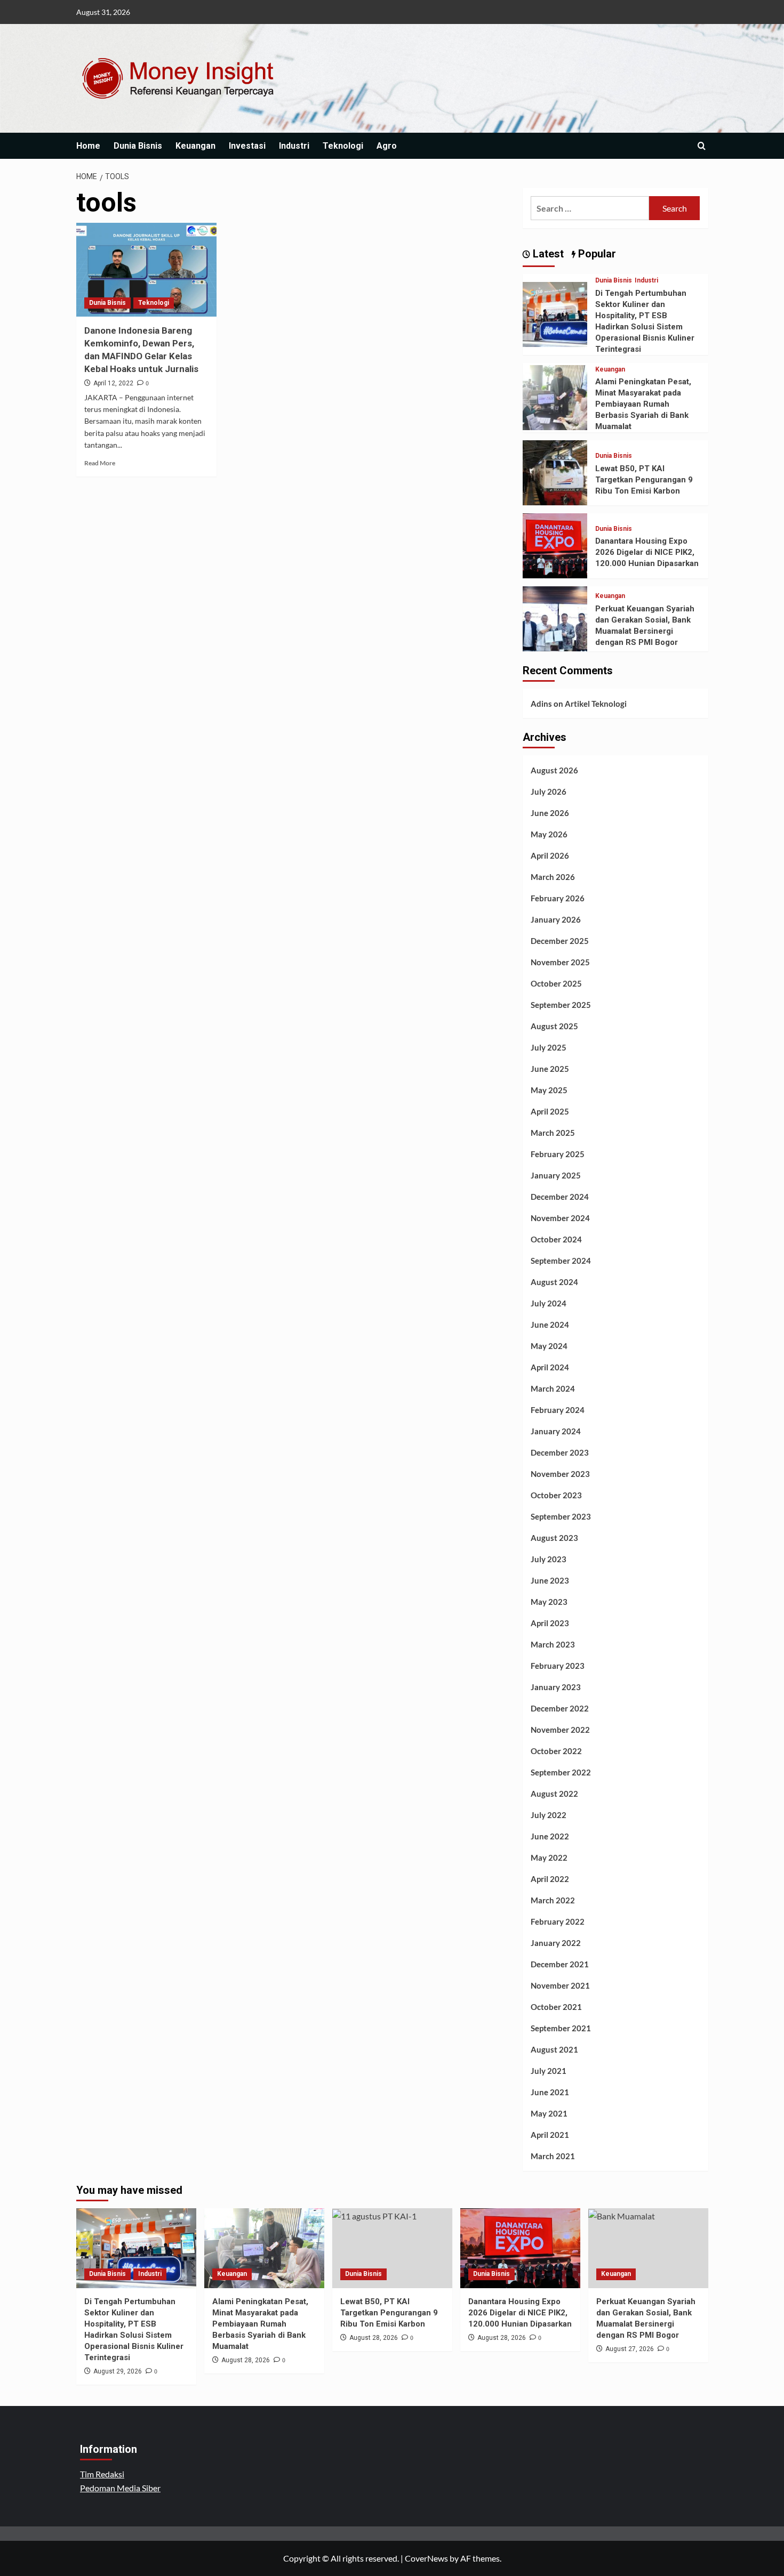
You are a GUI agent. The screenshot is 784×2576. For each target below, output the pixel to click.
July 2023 (549, 1559)
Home (88, 146)
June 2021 (550, 2092)
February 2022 (558, 1921)
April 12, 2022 (113, 383)
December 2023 (560, 1452)
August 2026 (554, 770)
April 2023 (550, 1623)
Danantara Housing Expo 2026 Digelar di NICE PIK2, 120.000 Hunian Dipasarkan (647, 552)
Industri (294, 146)
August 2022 (554, 1794)
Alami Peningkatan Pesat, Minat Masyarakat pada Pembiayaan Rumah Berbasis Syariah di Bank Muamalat (643, 404)
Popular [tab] (596, 254)
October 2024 (556, 1239)
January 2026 (556, 919)
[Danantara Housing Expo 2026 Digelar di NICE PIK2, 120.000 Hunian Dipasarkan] (555, 544)
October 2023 (556, 1495)
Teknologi (343, 146)
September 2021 (561, 2028)
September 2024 (561, 1261)
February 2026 (558, 898)
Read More (100, 463)
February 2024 (558, 1410)
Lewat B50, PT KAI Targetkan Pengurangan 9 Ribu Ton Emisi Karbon (644, 480)
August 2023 (554, 1538)
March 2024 (553, 1388)
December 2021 (560, 1964)
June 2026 (550, 813)
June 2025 (550, 1069)
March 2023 (553, 1644)
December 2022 (560, 1708)
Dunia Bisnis (138, 146)
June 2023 (550, 1580)
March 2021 (553, 2156)
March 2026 (553, 877)
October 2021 (556, 2007)
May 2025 (549, 1090)
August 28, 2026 (246, 2360)
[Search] (702, 146)
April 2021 (550, 2135)
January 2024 (556, 1431)
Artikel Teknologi (596, 704)
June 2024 (550, 1325)
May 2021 (549, 2113)
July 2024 (549, 1303)
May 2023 (549, 1602)
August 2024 (554, 1282)
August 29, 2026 (118, 2371)
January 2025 (556, 1175)
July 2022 (549, 1815)
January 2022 (556, 1943)
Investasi (247, 146)
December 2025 (560, 941)
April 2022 (550, 1879)
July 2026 (549, 792)
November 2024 (560, 1218)
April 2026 (550, 855)
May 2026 (549, 834)
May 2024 (549, 1346)
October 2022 (556, 1751)
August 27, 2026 (630, 2349)
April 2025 (550, 1111)
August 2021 (554, 2049)
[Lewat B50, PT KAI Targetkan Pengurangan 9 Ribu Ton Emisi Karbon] (555, 471)
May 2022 (549, 1858)
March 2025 (553, 1133)
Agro (387, 146)
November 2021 (560, 1985)
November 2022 (560, 1730)
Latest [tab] (547, 254)
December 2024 (560, 1197)
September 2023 (561, 1516)
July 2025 (549, 1047)
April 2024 (550, 1367)
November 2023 (560, 1474)
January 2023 (556, 1687)
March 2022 (553, 1900)
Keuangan (195, 146)
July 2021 (549, 2071)
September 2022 (561, 1772)
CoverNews (426, 2558)
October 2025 (556, 983)
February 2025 (558, 1154)
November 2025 (560, 962)
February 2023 (558, 1666)
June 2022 (550, 1836)
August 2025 (554, 1026)
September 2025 (561, 1005)
